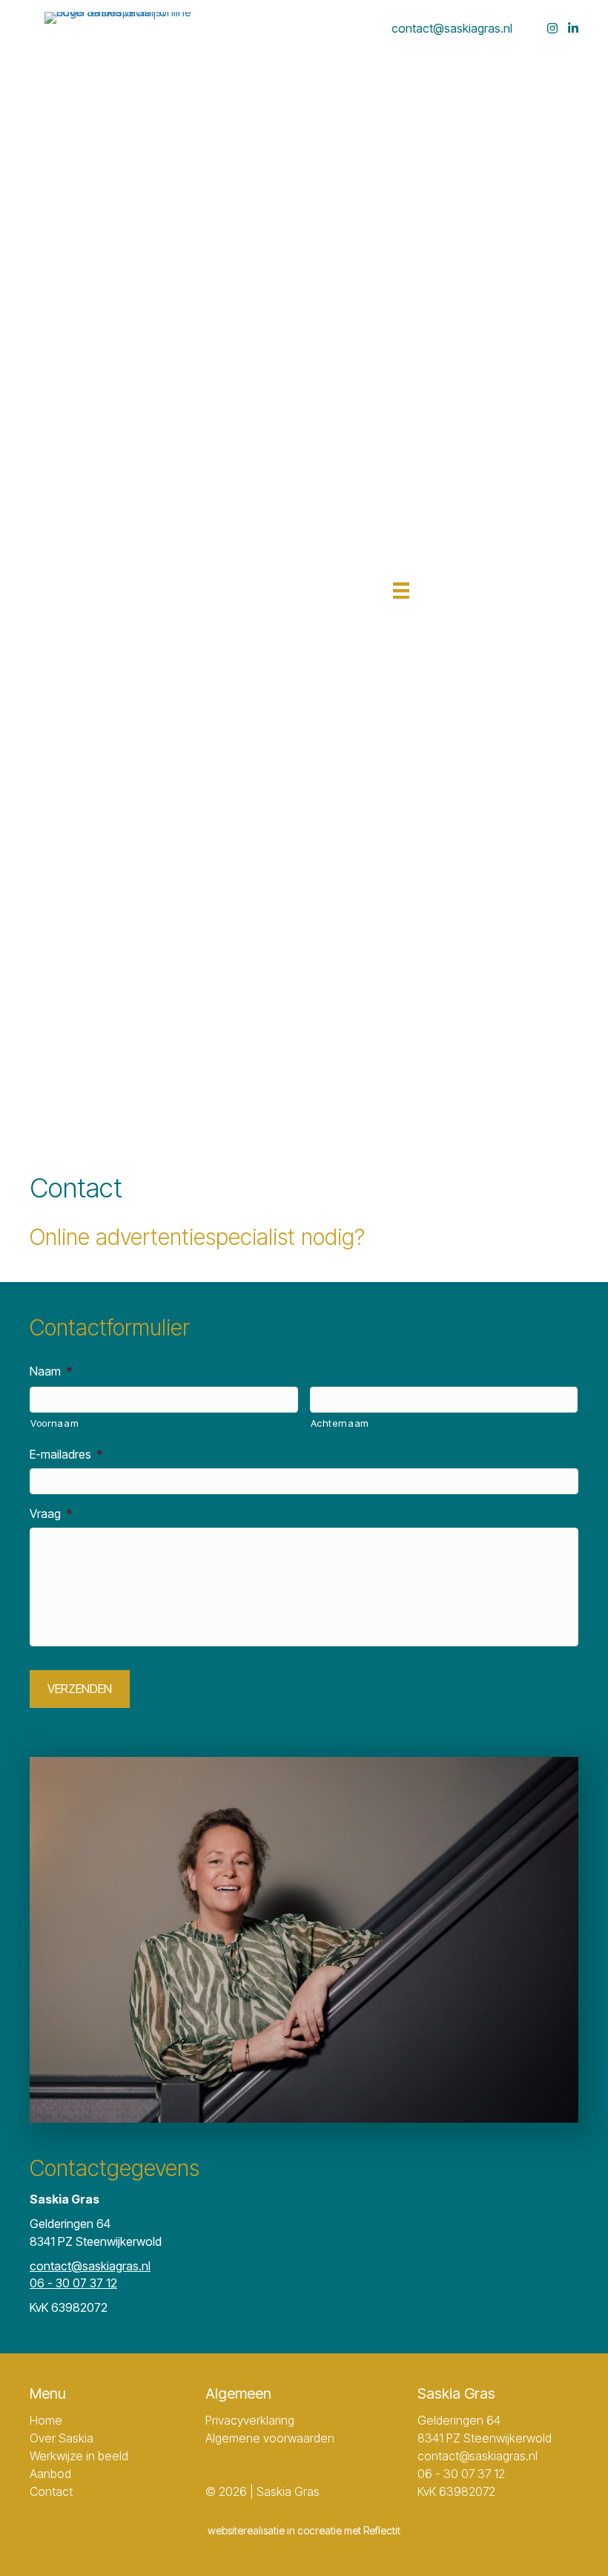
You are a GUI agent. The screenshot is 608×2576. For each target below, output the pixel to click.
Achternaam (340, 1423)
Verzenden (80, 1689)
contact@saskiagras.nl (452, 28)
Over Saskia (62, 2438)
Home (46, 2420)
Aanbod (50, 2474)
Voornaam (54, 1423)
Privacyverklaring (250, 2420)
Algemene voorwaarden (270, 2438)
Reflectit (382, 2530)
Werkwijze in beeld (79, 2456)
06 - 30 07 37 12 (73, 2283)
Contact (51, 2491)
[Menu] (397, 583)
